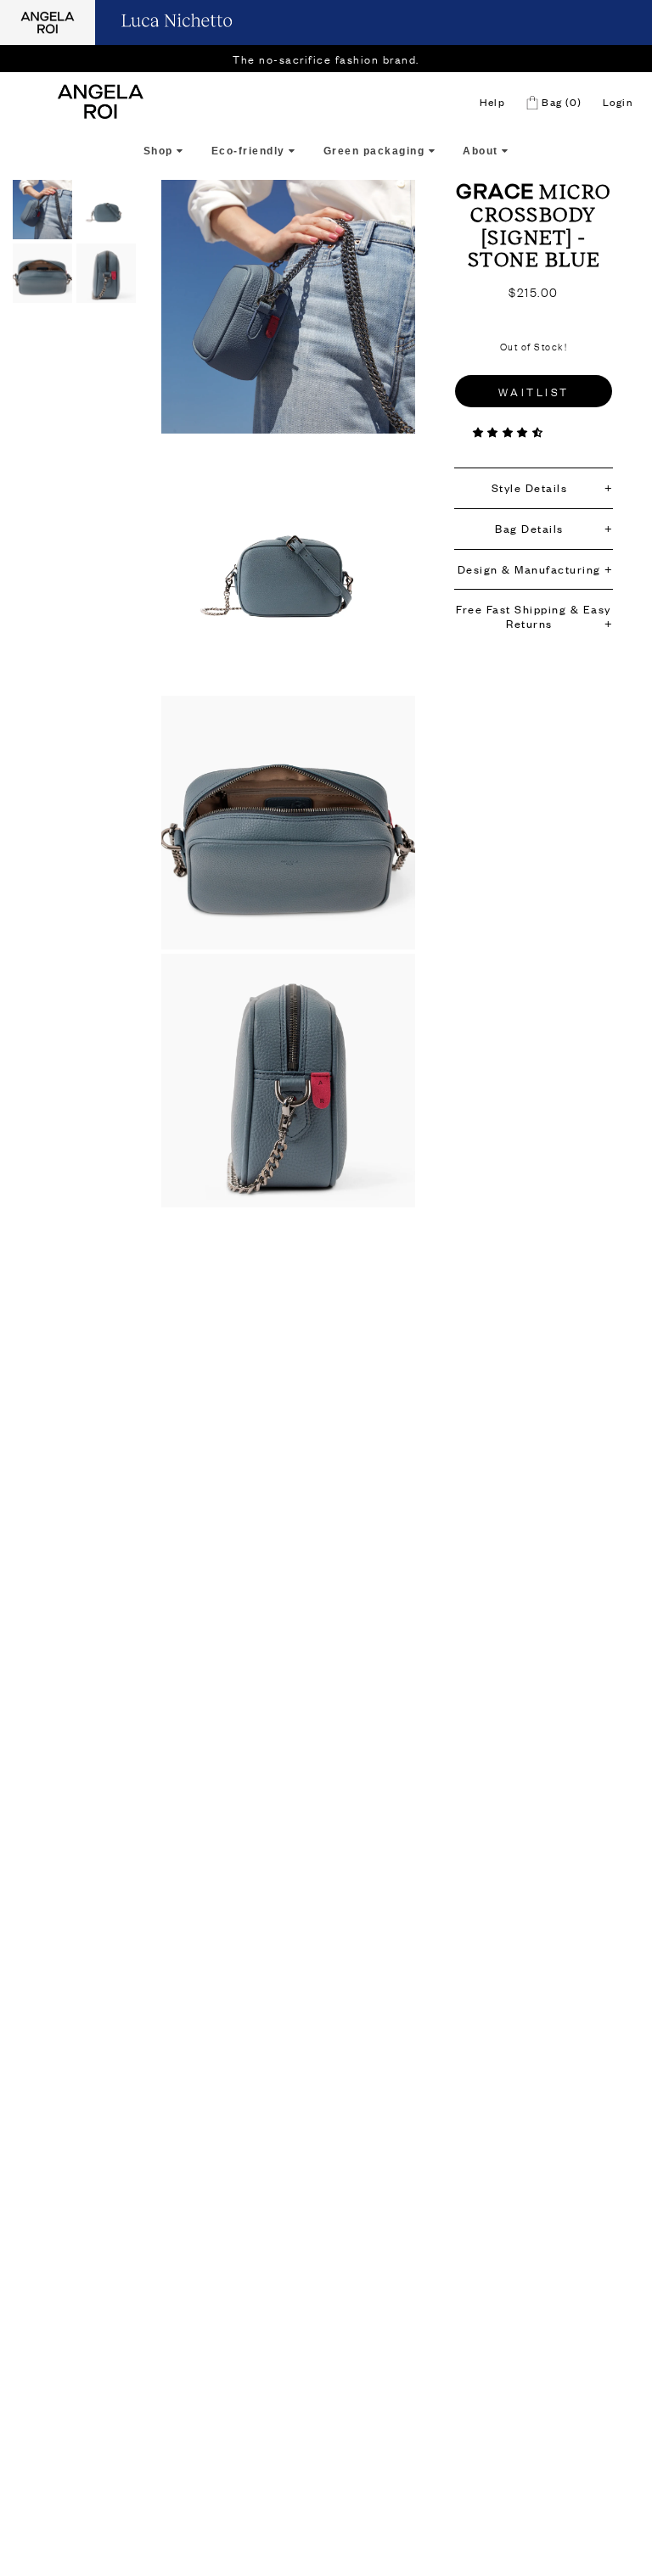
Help (492, 102)
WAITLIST (534, 391)
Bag (560, 102)
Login (618, 102)
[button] (510, 432)
